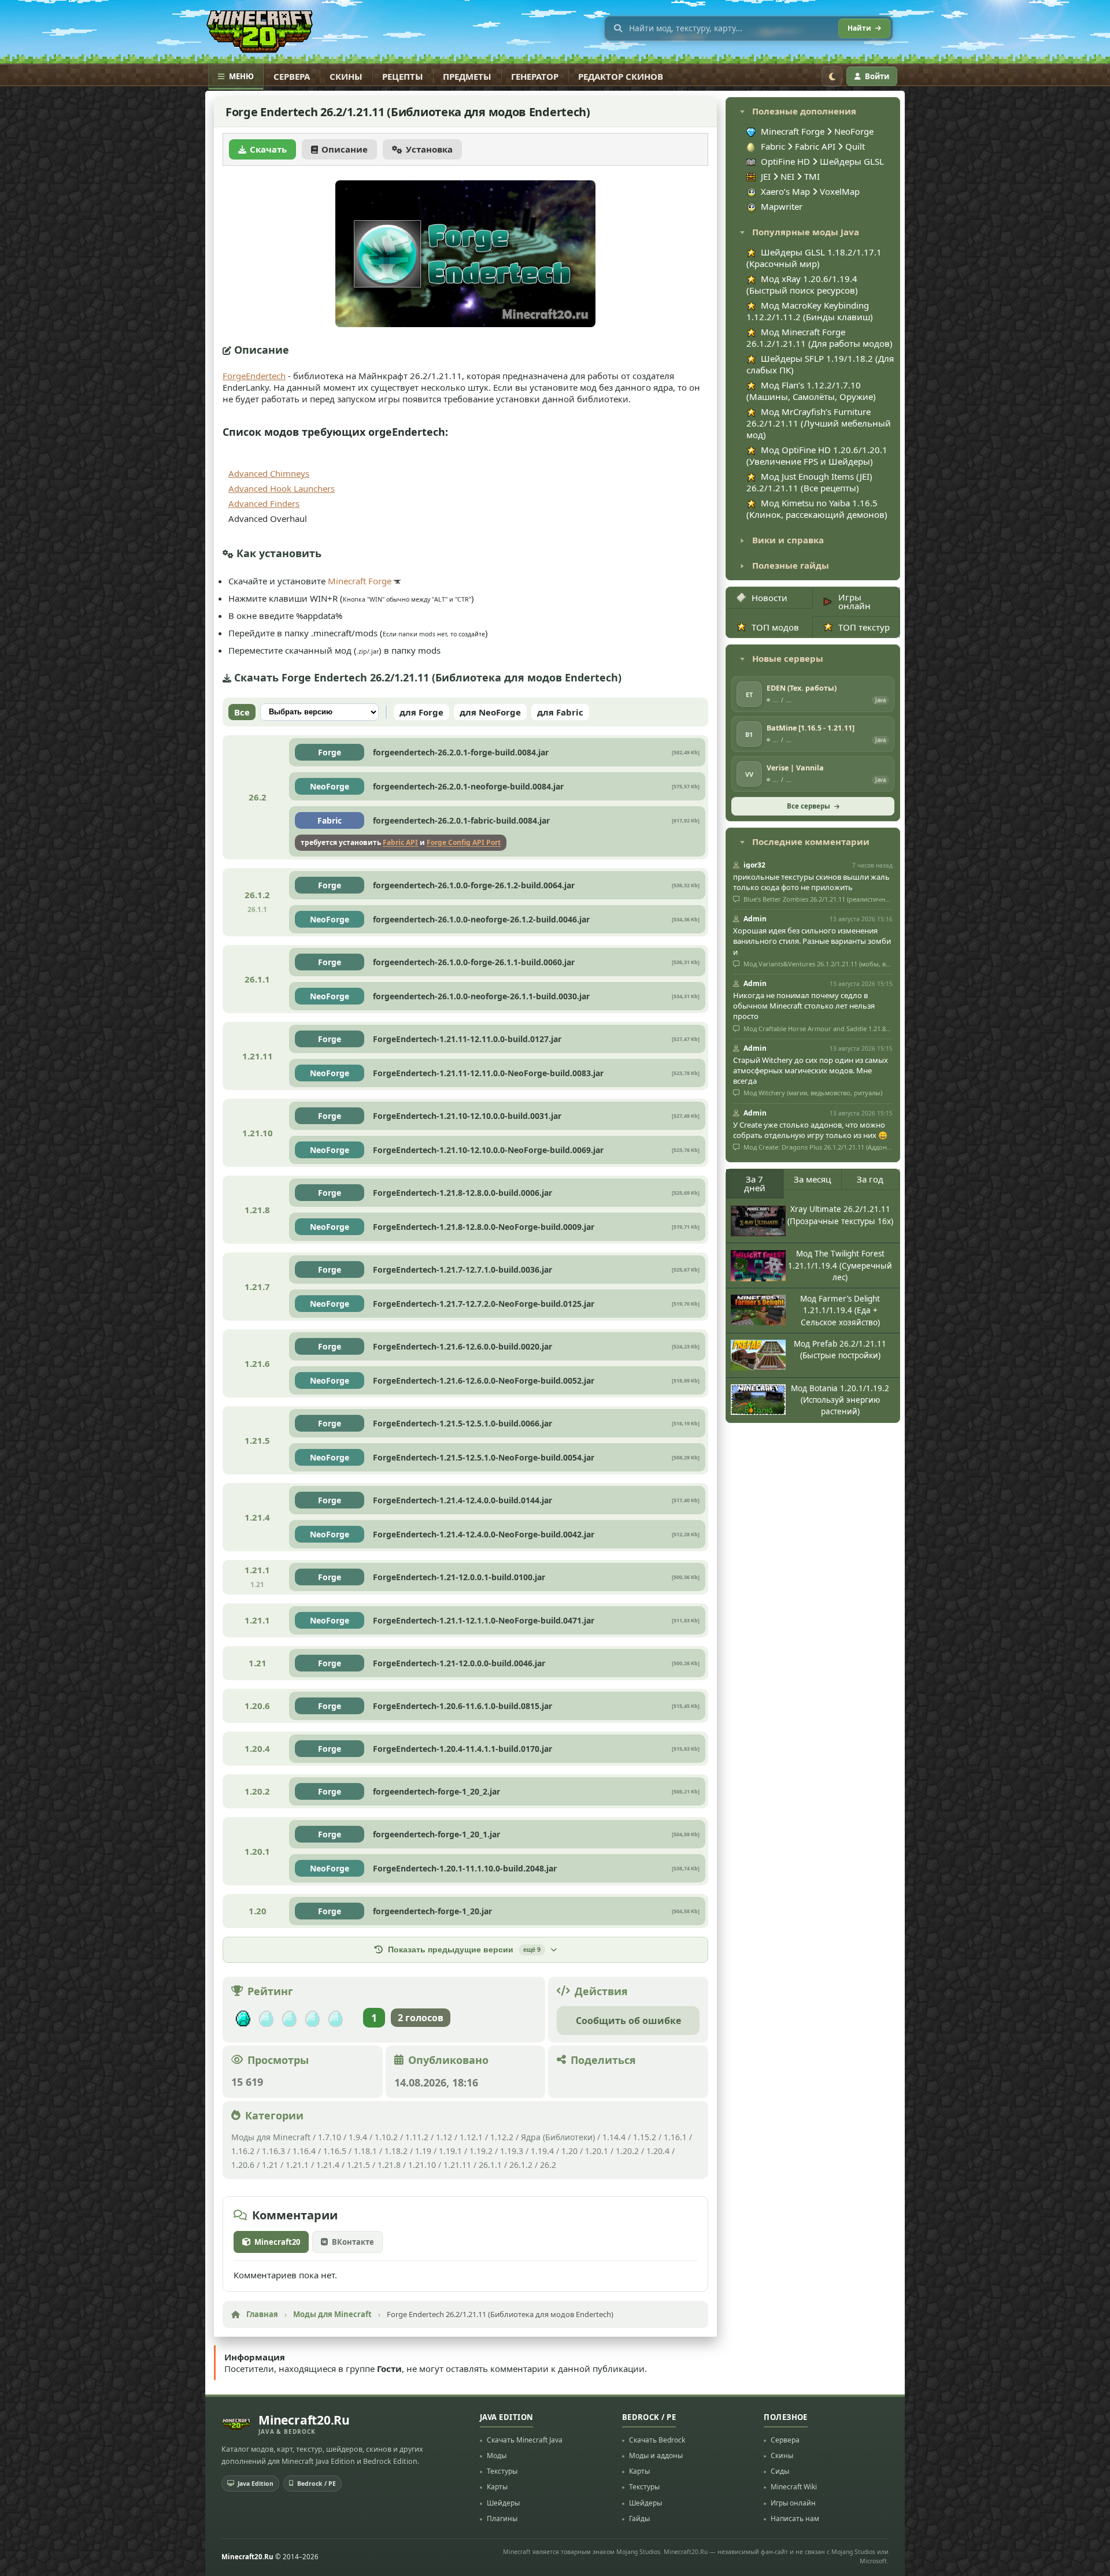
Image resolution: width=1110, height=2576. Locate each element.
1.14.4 (614, 2137)
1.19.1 (450, 2151)
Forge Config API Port (464, 842)
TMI (812, 176)
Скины (346, 76)
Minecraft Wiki (794, 2487)
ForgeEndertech (254, 376)
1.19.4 (542, 2151)
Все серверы (809, 806)
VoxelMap (840, 191)
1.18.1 (365, 2151)
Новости (769, 598)
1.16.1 (676, 2137)
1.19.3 (512, 2151)
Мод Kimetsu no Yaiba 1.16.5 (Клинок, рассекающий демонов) (817, 509)
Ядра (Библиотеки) (558, 2137)
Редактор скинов (621, 76)
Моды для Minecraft (271, 2137)
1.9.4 (358, 2137)
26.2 (548, 2165)
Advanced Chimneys (269, 473)
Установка (429, 149)
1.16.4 (304, 2151)
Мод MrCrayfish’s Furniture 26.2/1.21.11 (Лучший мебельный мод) (819, 423)
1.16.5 (335, 2151)
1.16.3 (273, 2151)
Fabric (330, 820)
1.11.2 (417, 2137)
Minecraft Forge (360, 581)
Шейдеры (503, 2503)
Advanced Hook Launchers (282, 488)
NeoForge (330, 786)
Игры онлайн (854, 601)
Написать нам (795, 2518)
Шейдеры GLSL (852, 161)
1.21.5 (358, 2165)
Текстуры (502, 2471)
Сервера (292, 76)
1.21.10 (422, 2165)
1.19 (423, 2151)
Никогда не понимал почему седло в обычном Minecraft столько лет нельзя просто (804, 1006)
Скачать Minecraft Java (525, 2440)
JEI (766, 176)
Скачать (268, 149)
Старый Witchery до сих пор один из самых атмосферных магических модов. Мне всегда (811, 1070)
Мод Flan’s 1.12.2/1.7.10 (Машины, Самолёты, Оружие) (811, 391)
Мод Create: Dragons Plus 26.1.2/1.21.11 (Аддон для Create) (817, 1147)
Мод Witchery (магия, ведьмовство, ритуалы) (812, 1093)
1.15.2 (645, 2137)
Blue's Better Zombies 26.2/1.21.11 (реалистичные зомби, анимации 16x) (817, 899)
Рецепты (403, 76)
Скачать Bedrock (657, 2440)
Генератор (535, 76)
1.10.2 (386, 2137)
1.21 (270, 2165)
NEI (787, 176)
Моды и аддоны (656, 2455)
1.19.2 (481, 2151)
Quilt (855, 146)
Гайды (639, 2518)
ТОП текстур (864, 627)
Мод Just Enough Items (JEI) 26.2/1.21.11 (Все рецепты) (809, 482)
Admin (755, 919)
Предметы (467, 76)
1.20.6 (243, 2165)
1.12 (444, 2137)
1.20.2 (627, 2151)
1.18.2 (396, 2151)
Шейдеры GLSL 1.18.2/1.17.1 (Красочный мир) (814, 258)
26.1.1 (490, 2165)
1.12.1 (471, 2137)
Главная (262, 2314)
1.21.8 (389, 2165)
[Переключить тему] (832, 76)
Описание (345, 149)
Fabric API (400, 842)
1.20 (569, 2151)
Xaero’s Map (785, 191)
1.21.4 (328, 2165)
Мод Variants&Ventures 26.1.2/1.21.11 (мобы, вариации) (817, 964)
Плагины (502, 2518)
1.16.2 (244, 2151)
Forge (330, 752)
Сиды (780, 2471)
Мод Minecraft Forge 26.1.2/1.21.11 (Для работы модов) (819, 338)
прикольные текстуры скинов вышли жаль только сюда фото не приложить (811, 882)
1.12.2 (502, 2137)
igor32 (754, 865)
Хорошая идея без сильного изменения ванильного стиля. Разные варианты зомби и (812, 941)
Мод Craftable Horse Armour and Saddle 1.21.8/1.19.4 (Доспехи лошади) (817, 1029)
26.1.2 (521, 2165)
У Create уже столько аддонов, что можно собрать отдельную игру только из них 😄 (810, 1130)
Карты (497, 2487)
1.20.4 (658, 2151)
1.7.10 (330, 2137)
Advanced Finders (264, 503)
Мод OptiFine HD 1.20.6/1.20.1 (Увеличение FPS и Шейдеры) (817, 455)
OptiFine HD (785, 161)
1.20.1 (597, 2151)
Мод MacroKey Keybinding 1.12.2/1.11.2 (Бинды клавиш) (810, 311)
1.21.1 (297, 2165)
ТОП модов (775, 627)
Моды (497, 2455)
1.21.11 (457, 2165)
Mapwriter (782, 206)
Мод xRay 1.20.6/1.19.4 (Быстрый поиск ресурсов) (802, 284)
